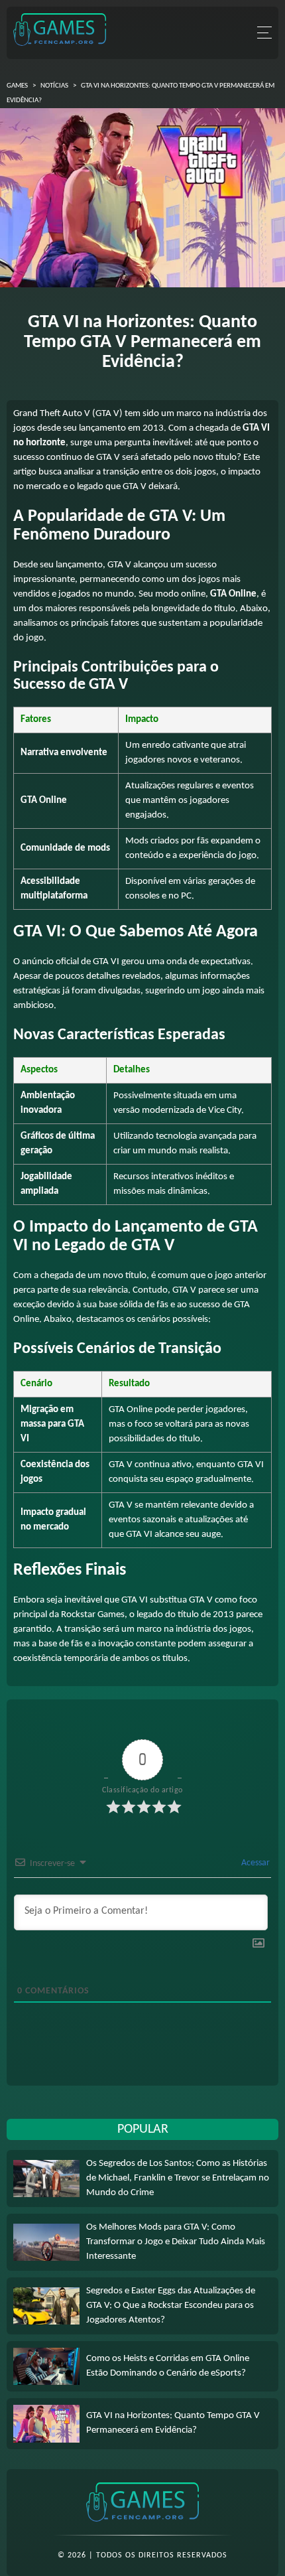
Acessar (255, 1863)
